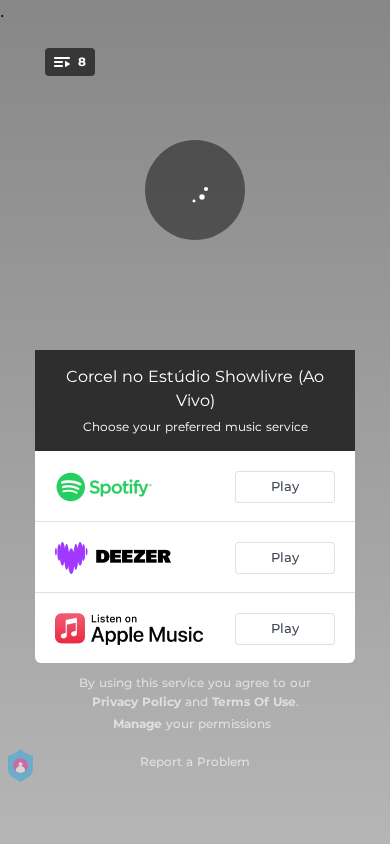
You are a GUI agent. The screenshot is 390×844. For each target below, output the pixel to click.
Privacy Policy (136, 701)
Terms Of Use (254, 701)
